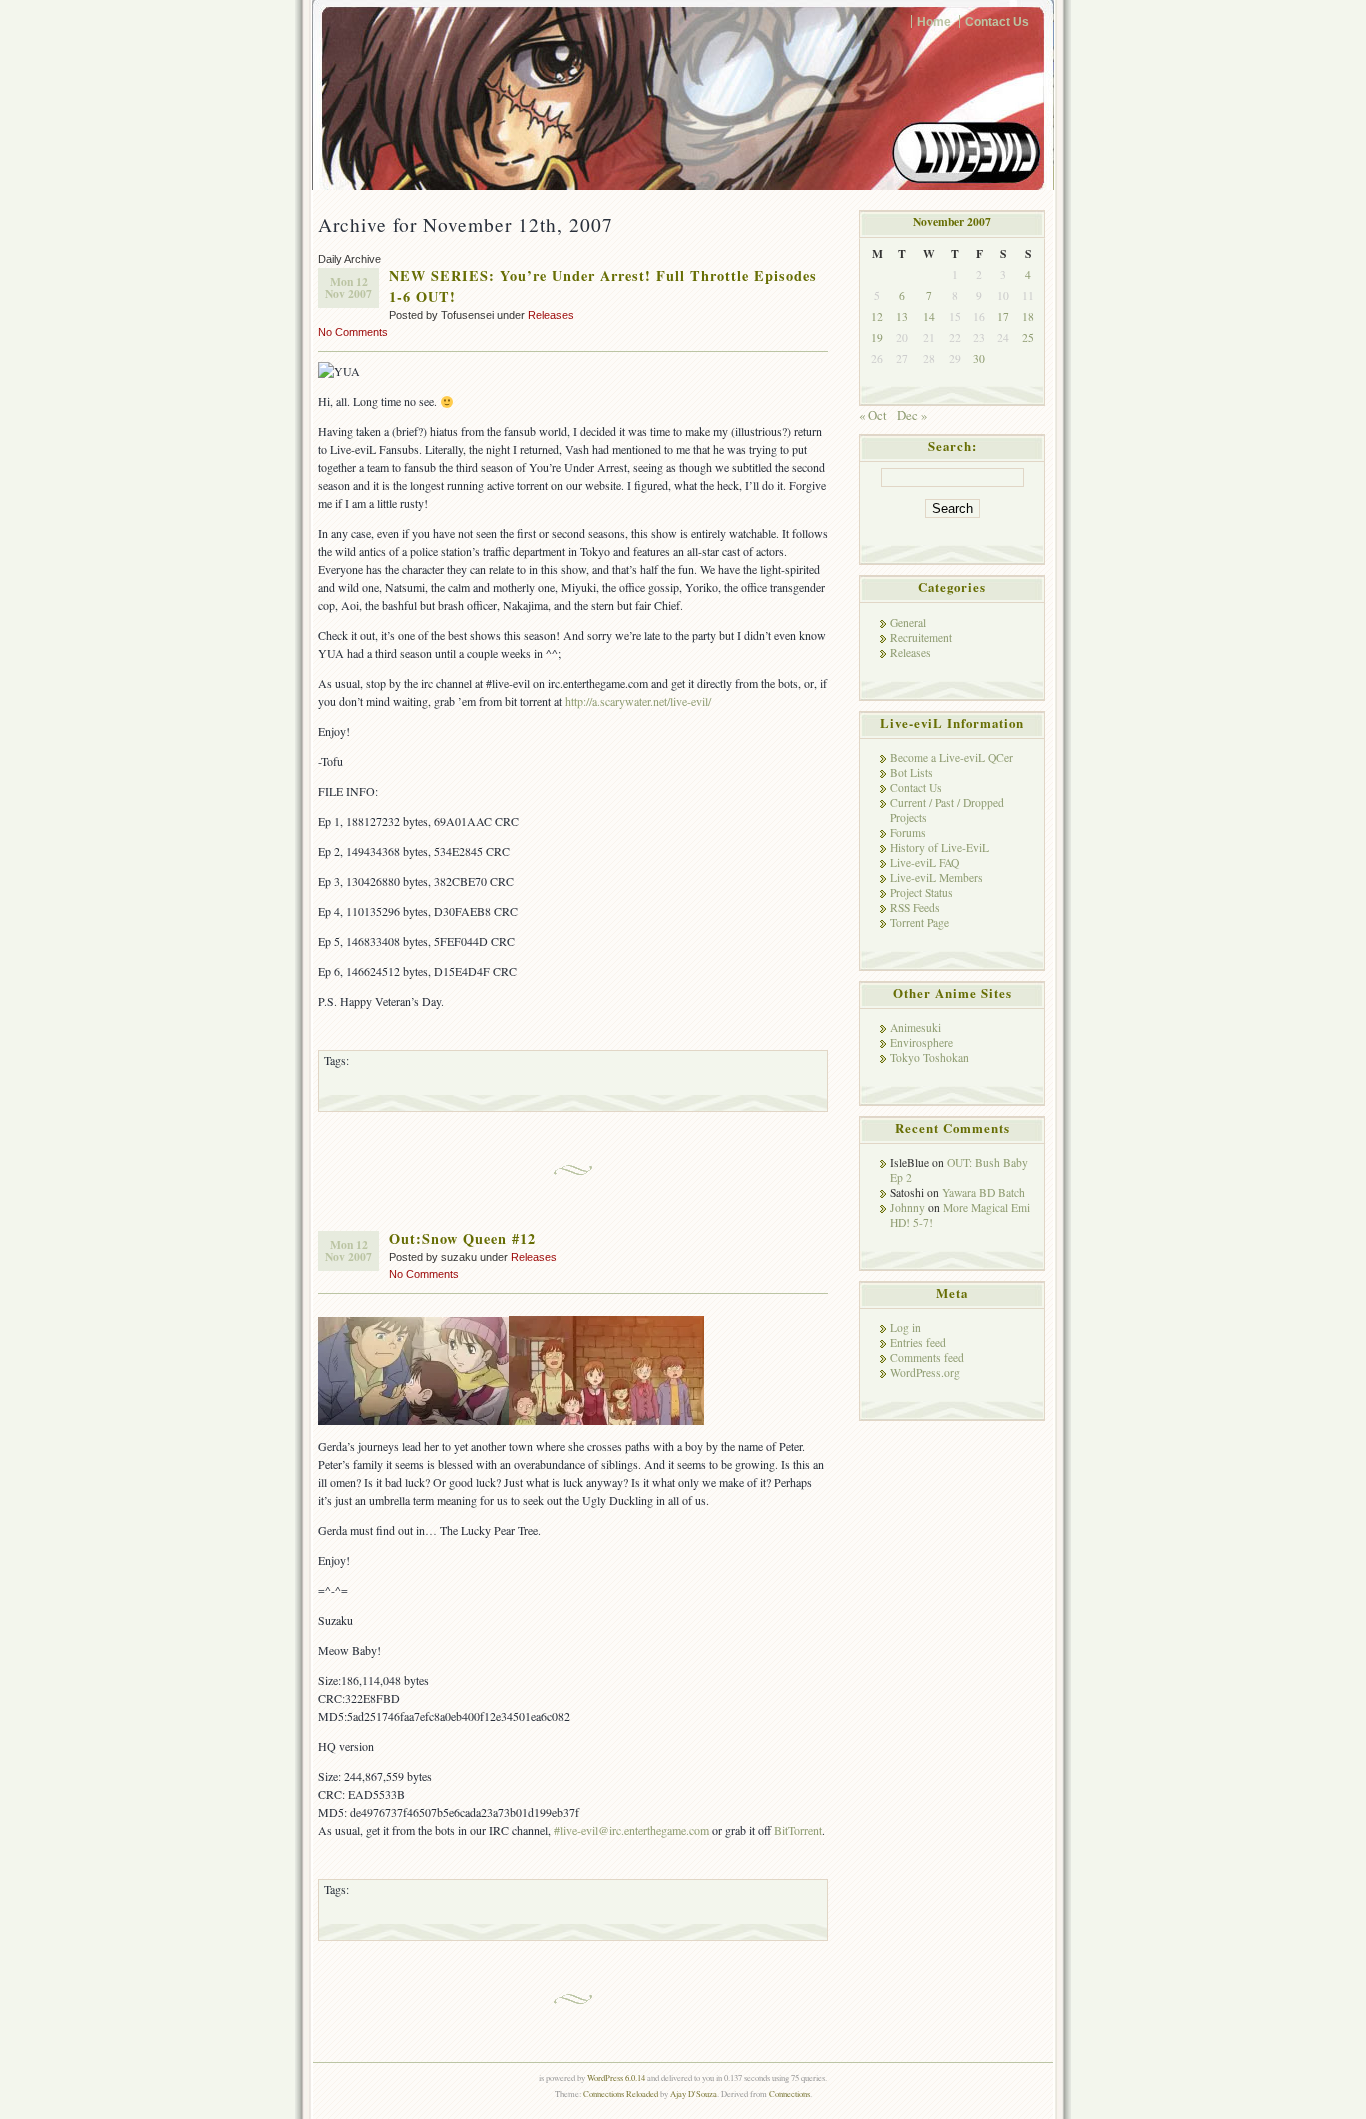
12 (877, 316)
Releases (551, 315)
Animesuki (915, 1027)
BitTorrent (798, 1830)
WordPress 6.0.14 (616, 2077)
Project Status (921, 892)
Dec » (912, 415)
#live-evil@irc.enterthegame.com (631, 1830)
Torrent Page (919, 922)
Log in (905, 1327)
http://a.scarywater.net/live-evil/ (638, 701)
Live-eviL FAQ (924, 862)
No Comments (353, 332)
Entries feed (918, 1342)
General (908, 622)
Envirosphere (921, 1042)
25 (1028, 337)
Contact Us (997, 21)
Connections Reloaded (620, 2093)
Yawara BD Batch (983, 1192)
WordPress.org (925, 1372)
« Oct (873, 415)
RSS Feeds (915, 907)
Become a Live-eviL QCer (951, 757)
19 (877, 337)
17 (1003, 316)
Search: (952, 446)
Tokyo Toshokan (929, 1057)
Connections (789, 2093)
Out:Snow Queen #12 (462, 1238)
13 (902, 316)
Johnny (907, 1207)
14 (929, 316)
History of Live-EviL (939, 847)
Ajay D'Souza (693, 2093)
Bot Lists (911, 772)
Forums (908, 832)
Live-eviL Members (936, 877)
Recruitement (921, 637)
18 (1028, 316)
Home (934, 21)
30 (979, 358)
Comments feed (927, 1357)
